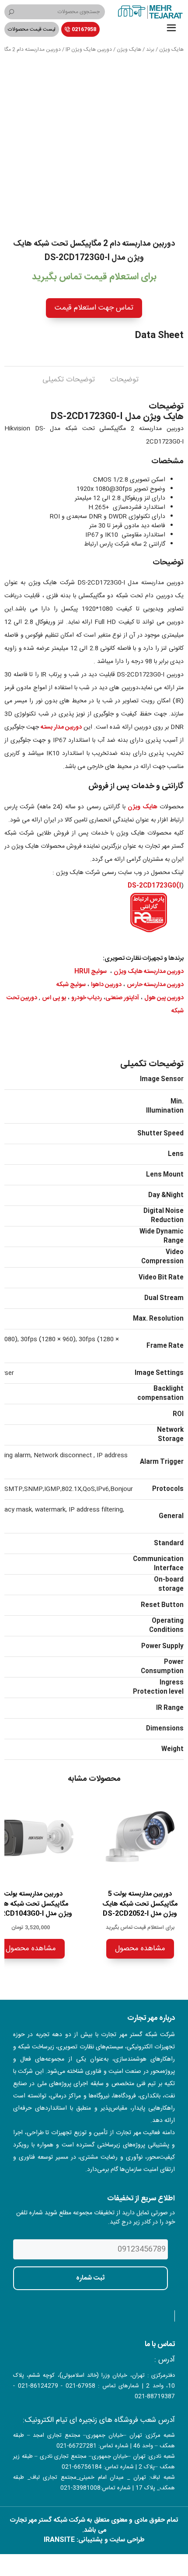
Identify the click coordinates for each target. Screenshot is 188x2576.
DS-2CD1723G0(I (154, 886)
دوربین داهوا (106, 985)
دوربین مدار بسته (61, 727)
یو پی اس (54, 998)
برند (150, 49)
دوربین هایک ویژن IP (89, 49)
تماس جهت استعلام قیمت (94, 308)
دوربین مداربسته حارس (155, 985)
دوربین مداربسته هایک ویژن (149, 972)
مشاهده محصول (140, 1949)
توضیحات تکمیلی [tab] (69, 380)
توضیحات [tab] (124, 380)
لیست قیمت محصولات (32, 29)
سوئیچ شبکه (71, 985)
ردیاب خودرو (87, 998)
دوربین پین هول (164, 998)
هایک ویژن (171, 49)
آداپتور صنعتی (122, 998)
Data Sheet (159, 336)
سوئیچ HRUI (91, 972)
